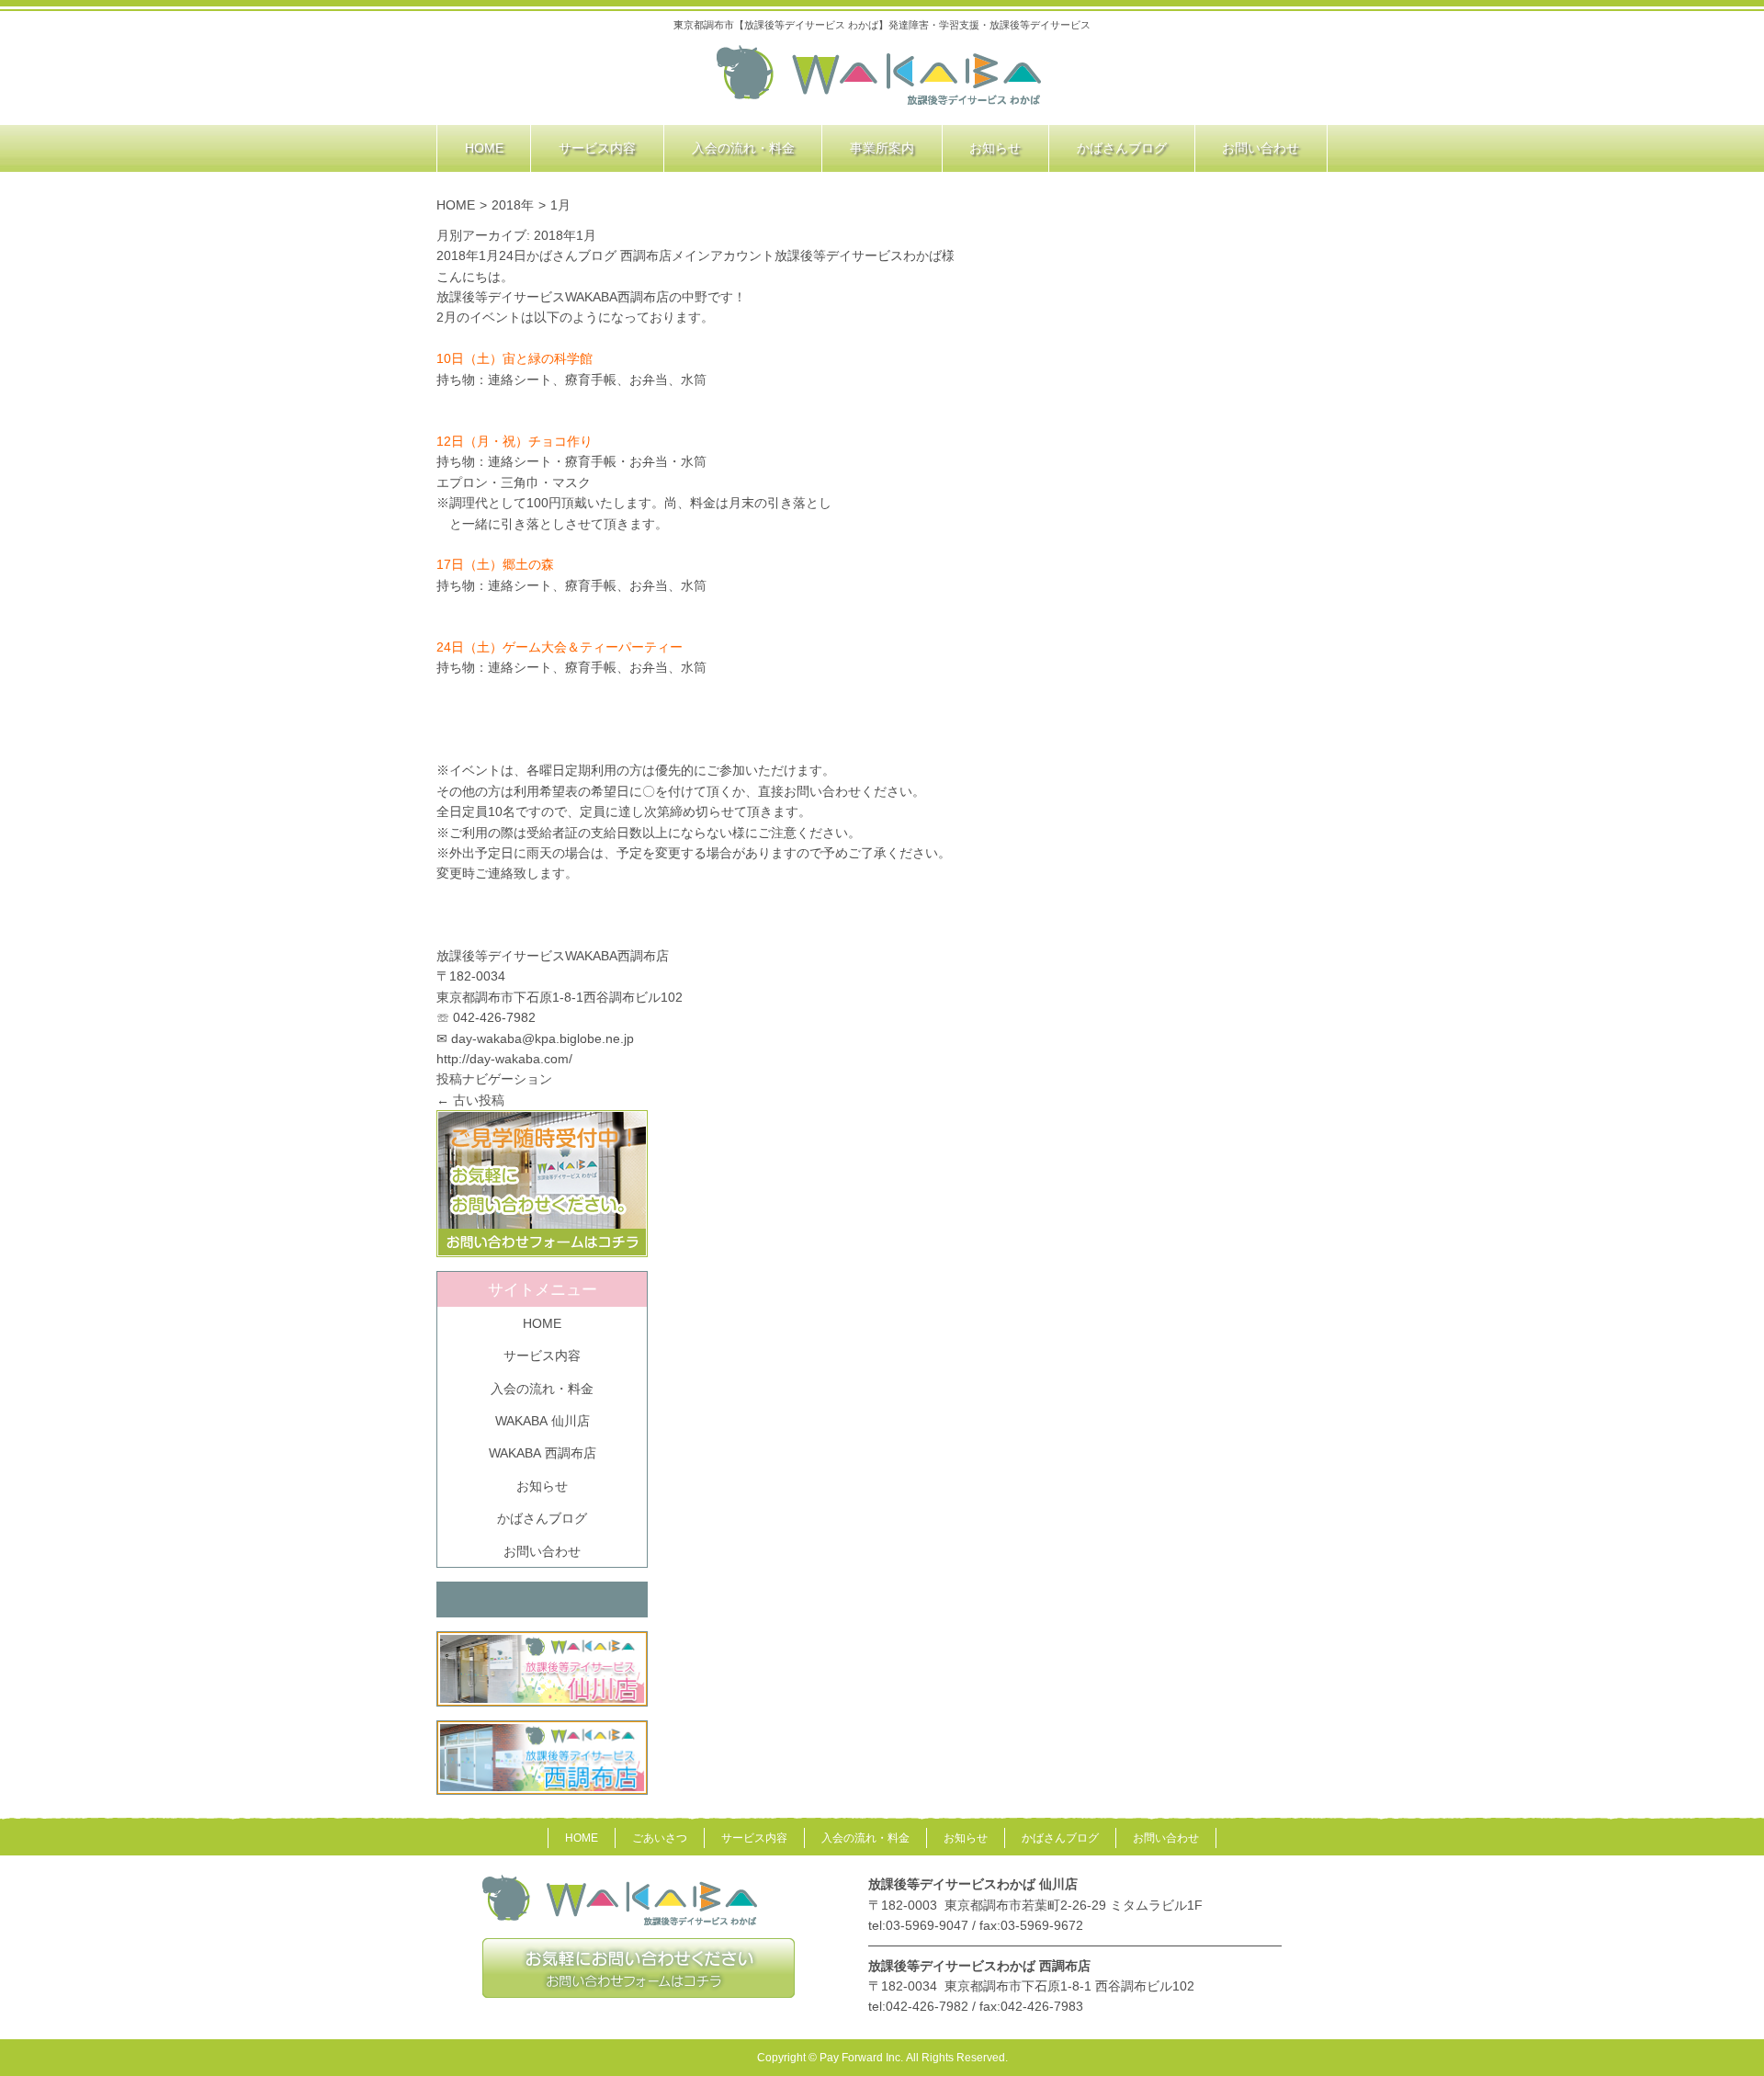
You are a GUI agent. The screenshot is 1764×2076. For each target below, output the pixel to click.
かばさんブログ (542, 1518)
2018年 (513, 205)
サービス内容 (542, 1356)
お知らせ (542, 1486)
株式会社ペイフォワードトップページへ (880, 76)
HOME (456, 205)
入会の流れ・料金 (542, 1389)
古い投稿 (470, 1100)
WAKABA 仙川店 (543, 1421)
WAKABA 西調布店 (543, 1453)
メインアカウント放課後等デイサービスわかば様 (813, 255)
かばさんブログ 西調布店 (599, 255)
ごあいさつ (660, 1838)
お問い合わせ (542, 1551)
